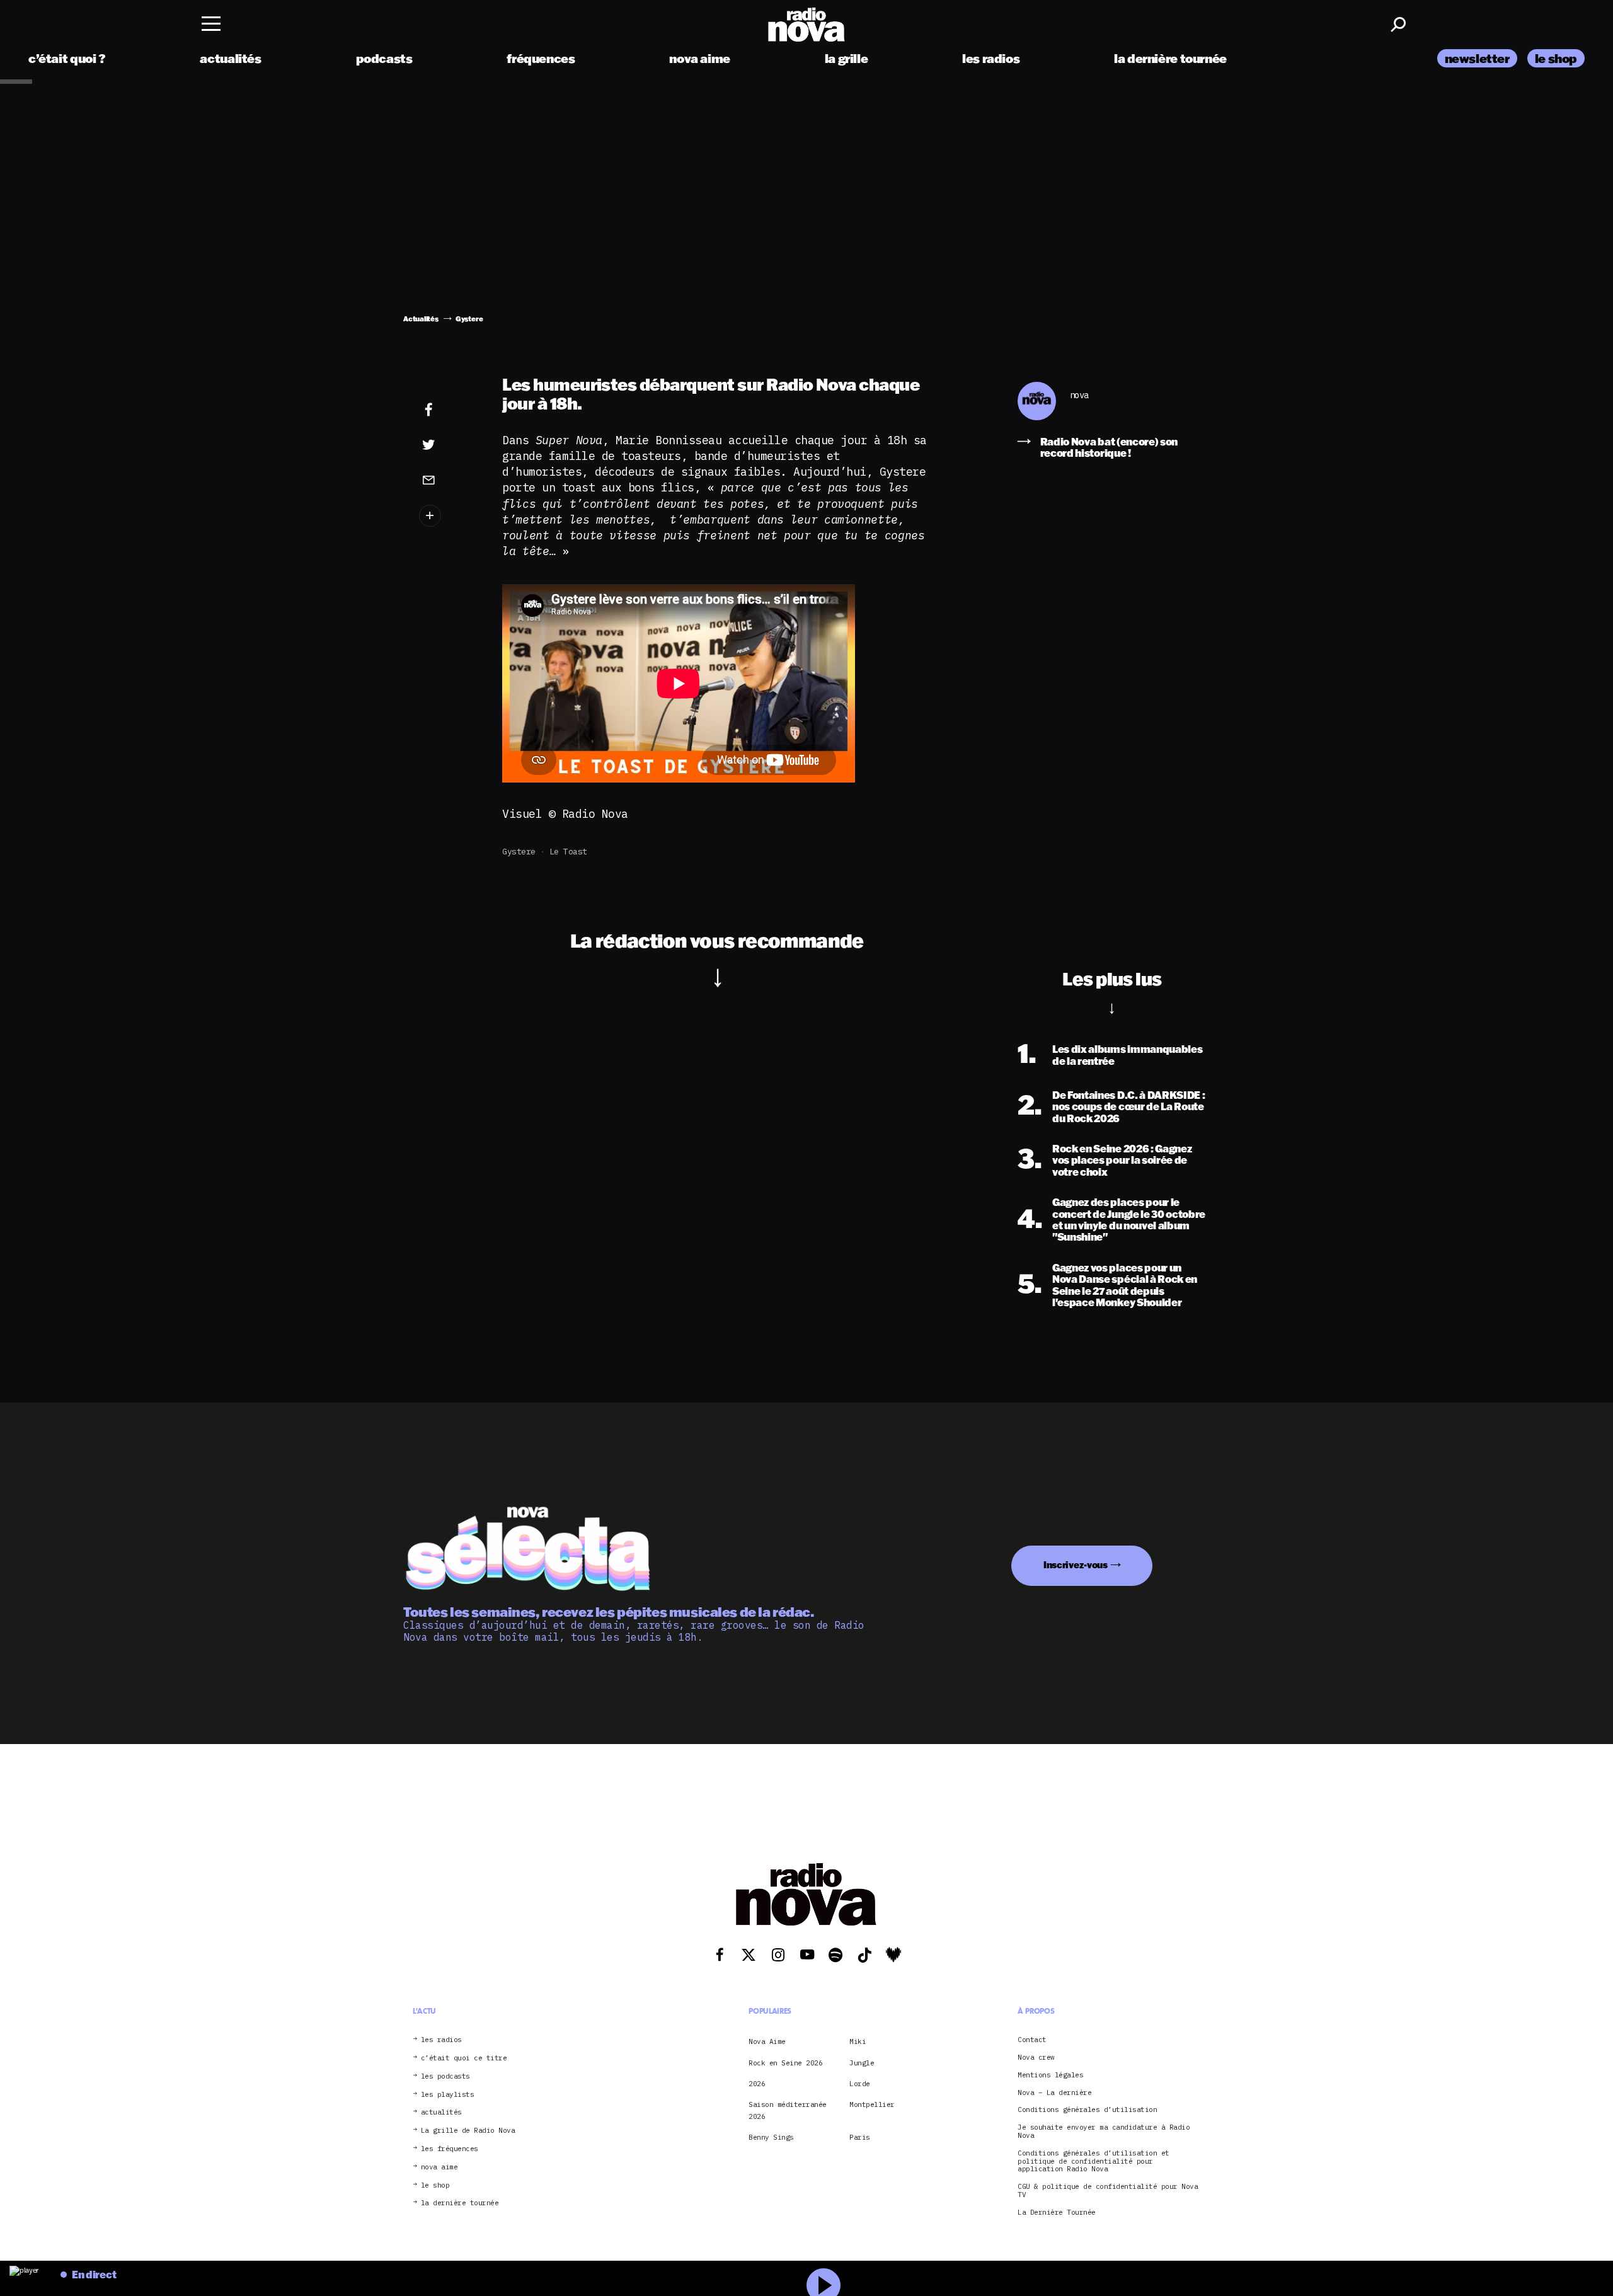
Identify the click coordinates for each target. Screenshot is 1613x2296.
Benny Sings (771, 2137)
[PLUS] (448, 516)
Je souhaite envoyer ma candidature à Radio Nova (1104, 2132)
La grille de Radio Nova (468, 2131)
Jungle (862, 2063)
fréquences (541, 58)
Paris (860, 2137)
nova (1079, 395)
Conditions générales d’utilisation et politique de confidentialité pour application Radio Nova (1094, 2161)
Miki (858, 2041)
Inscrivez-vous (1076, 1565)
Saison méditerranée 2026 (788, 2110)
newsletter (1477, 58)
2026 (757, 2084)
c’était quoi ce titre (464, 2058)
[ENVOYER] (448, 479)
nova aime (700, 58)
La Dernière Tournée (1057, 2213)
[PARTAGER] (448, 445)
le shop (1556, 58)
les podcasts (445, 2076)
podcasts (384, 58)
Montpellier (872, 2104)
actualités (230, 58)
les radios (991, 58)
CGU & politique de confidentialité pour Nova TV (1108, 2191)
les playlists (448, 2095)
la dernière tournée (1170, 58)
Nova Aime (767, 2041)
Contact (1032, 2040)
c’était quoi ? (67, 58)
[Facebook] (448, 410)
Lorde (860, 2084)
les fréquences (450, 2149)
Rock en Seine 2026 (785, 2063)
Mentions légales (1050, 2075)
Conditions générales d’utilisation (1087, 2110)
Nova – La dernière (1054, 2093)
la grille (847, 58)
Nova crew (1036, 2058)
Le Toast (568, 852)
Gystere (519, 852)
